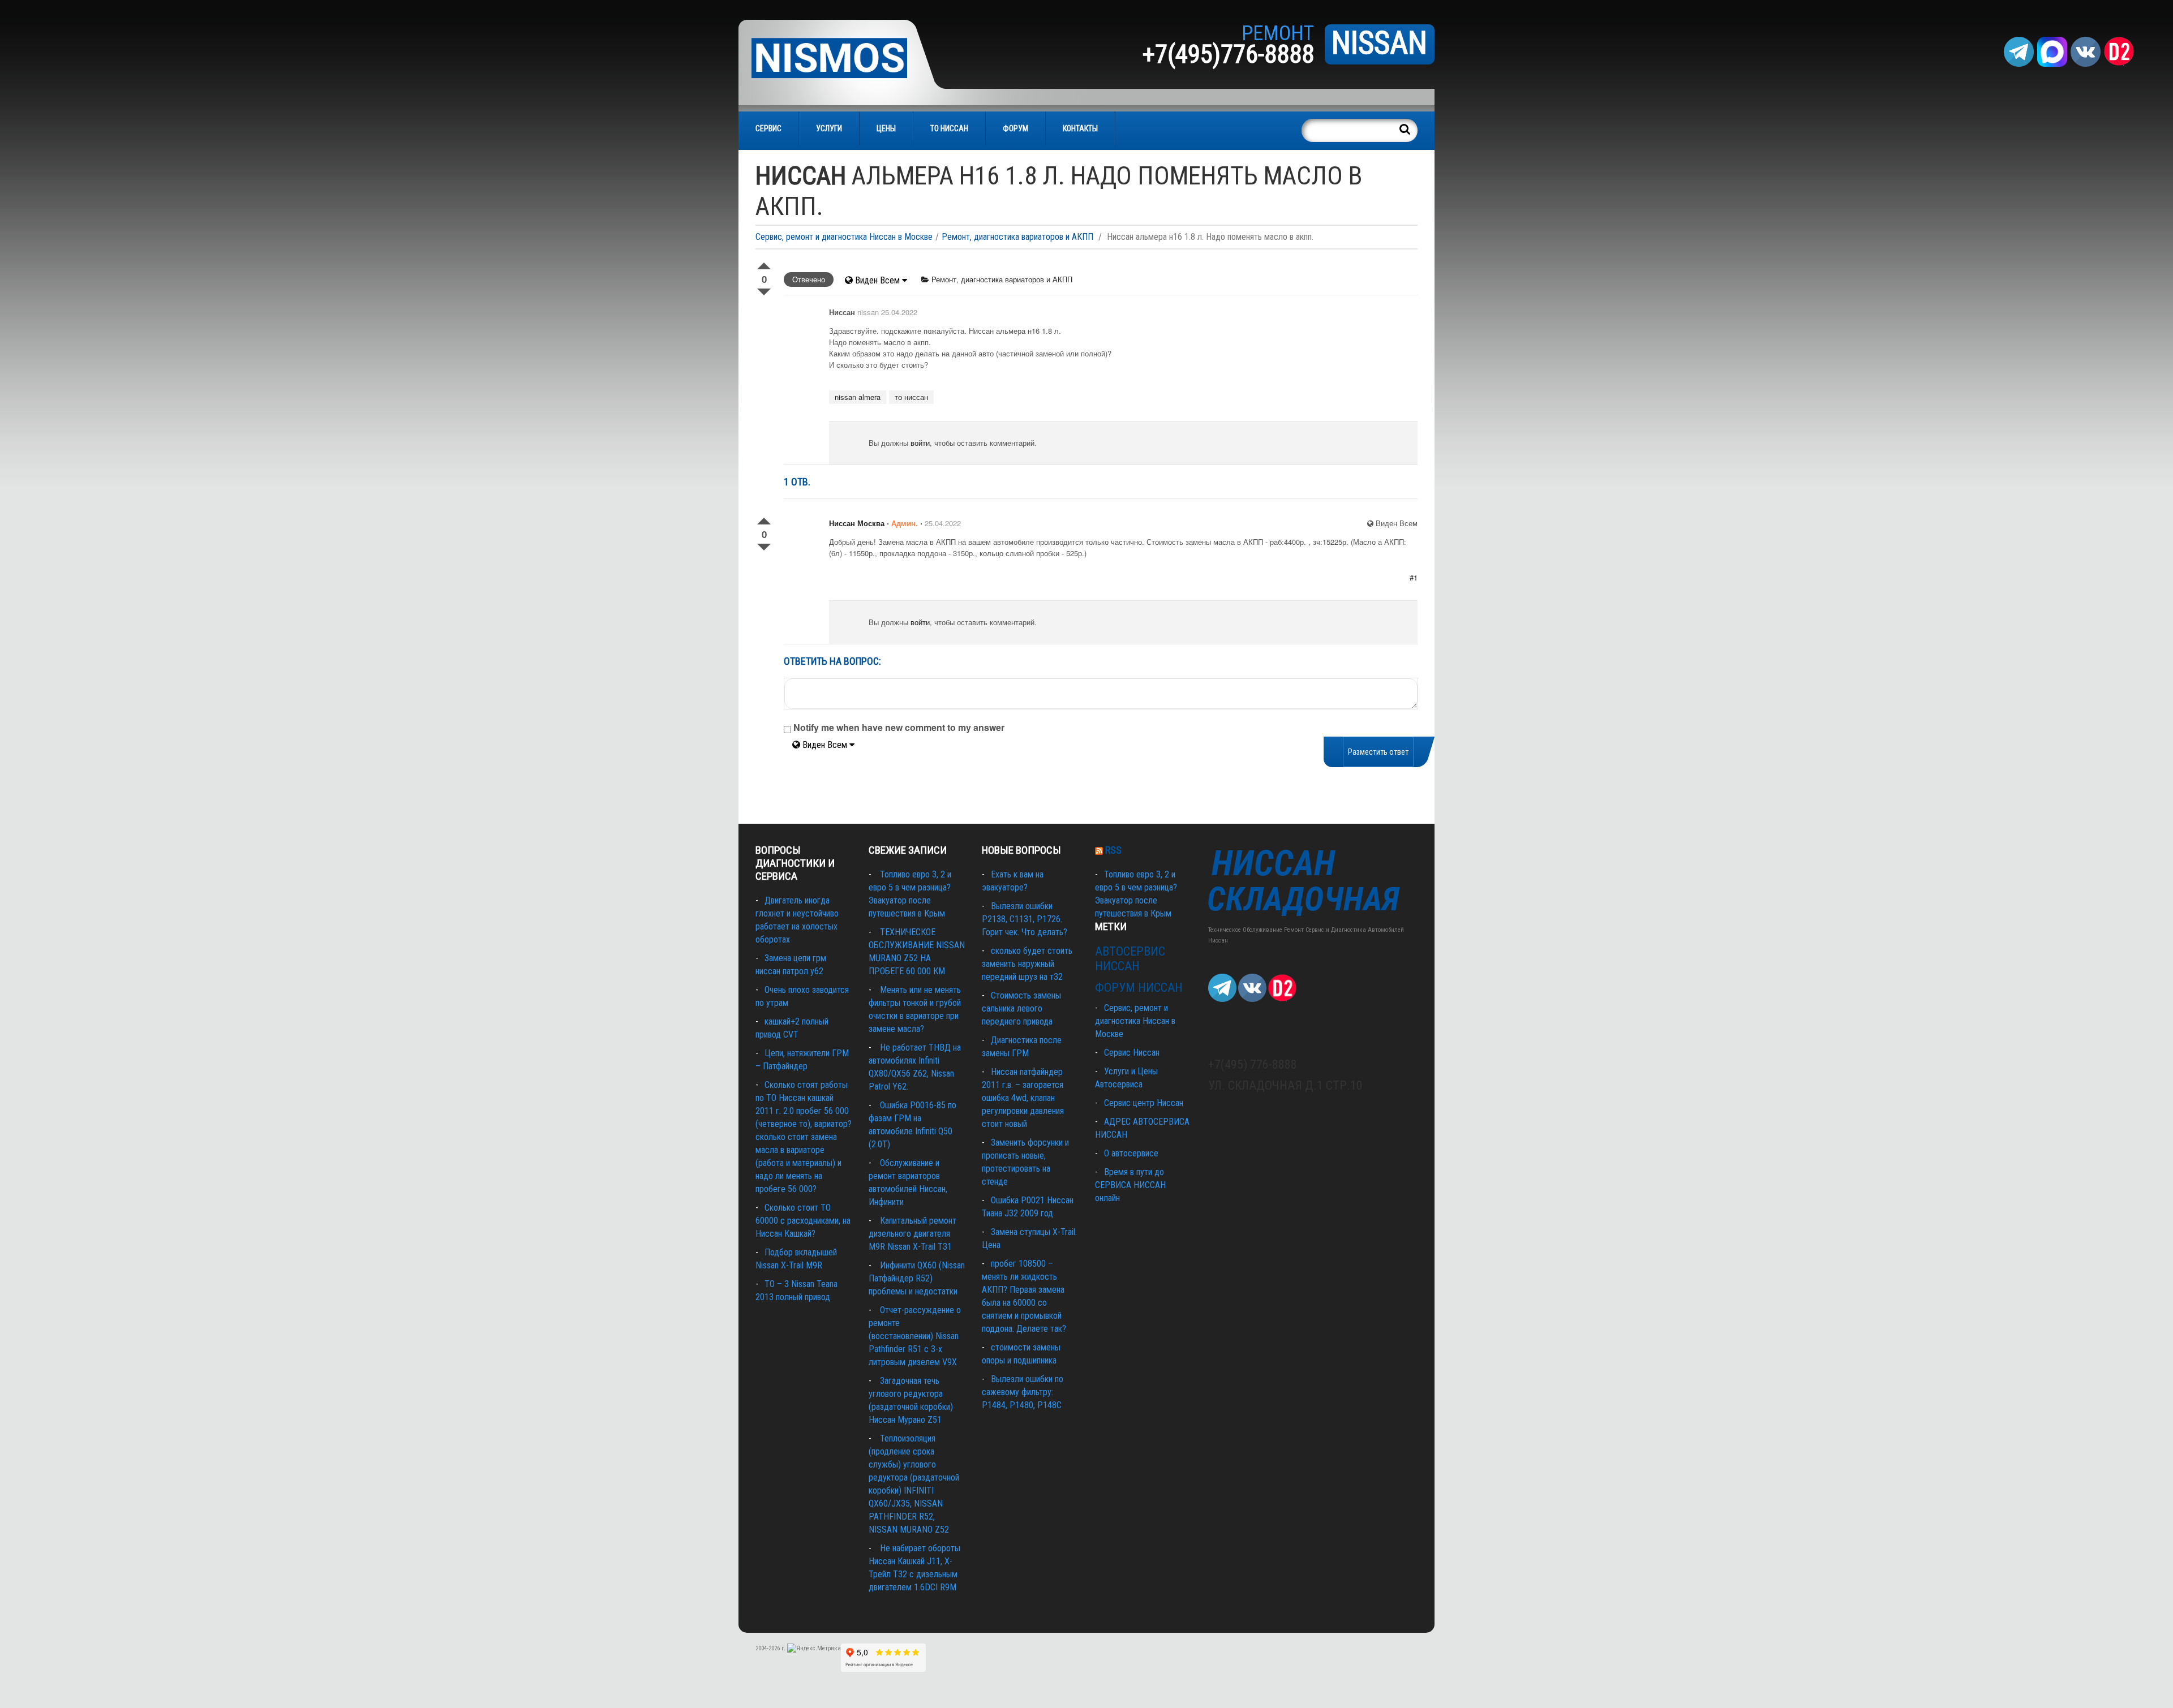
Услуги (829, 128)
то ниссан (911, 397)
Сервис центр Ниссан (1144, 1103)
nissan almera (858, 397)
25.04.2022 (943, 523)
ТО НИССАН (949, 128)
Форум (1015, 128)
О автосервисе (1131, 1153)
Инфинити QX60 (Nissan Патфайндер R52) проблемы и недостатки (917, 1278)
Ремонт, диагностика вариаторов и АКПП (1017, 237)
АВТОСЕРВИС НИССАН (1130, 959)
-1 (764, 290)
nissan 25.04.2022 (887, 312)
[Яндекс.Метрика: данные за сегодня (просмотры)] (814, 1649)
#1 (1414, 577)
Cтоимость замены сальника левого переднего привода (1021, 1008)
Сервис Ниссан (1132, 1053)
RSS (1113, 850)
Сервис (768, 128)
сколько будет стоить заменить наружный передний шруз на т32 (1027, 964)
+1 (764, 264)
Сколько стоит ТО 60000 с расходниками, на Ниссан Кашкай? (803, 1221)
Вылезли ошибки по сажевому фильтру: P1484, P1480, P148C (1023, 1392)
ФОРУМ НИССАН (1139, 988)
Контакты (1080, 128)
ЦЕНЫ (886, 128)
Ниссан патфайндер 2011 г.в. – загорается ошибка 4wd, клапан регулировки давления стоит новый (1023, 1098)
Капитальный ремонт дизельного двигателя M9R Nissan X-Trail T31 (912, 1234)
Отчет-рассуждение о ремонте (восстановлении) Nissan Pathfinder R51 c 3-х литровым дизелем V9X (915, 1336)
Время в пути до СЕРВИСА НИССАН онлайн (1130, 1185)
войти (920, 443)
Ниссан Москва (857, 523)
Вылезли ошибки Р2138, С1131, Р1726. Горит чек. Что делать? (1025, 919)
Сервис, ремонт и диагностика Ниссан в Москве (844, 237)
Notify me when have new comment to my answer (898, 727)
